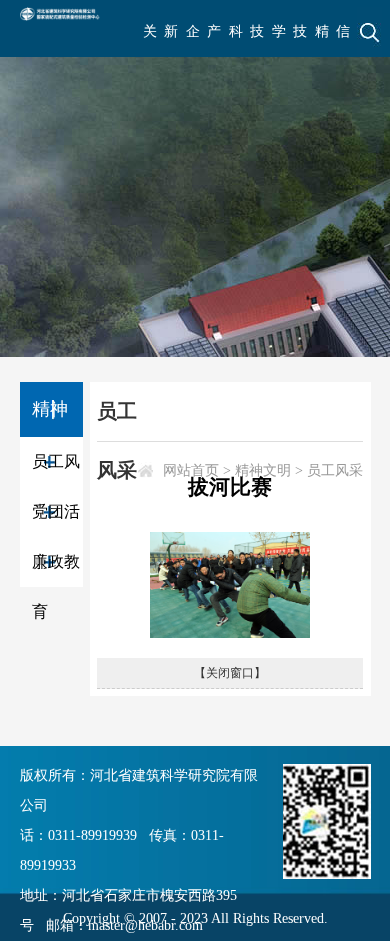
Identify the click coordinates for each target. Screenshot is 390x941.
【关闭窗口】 (230, 673)
